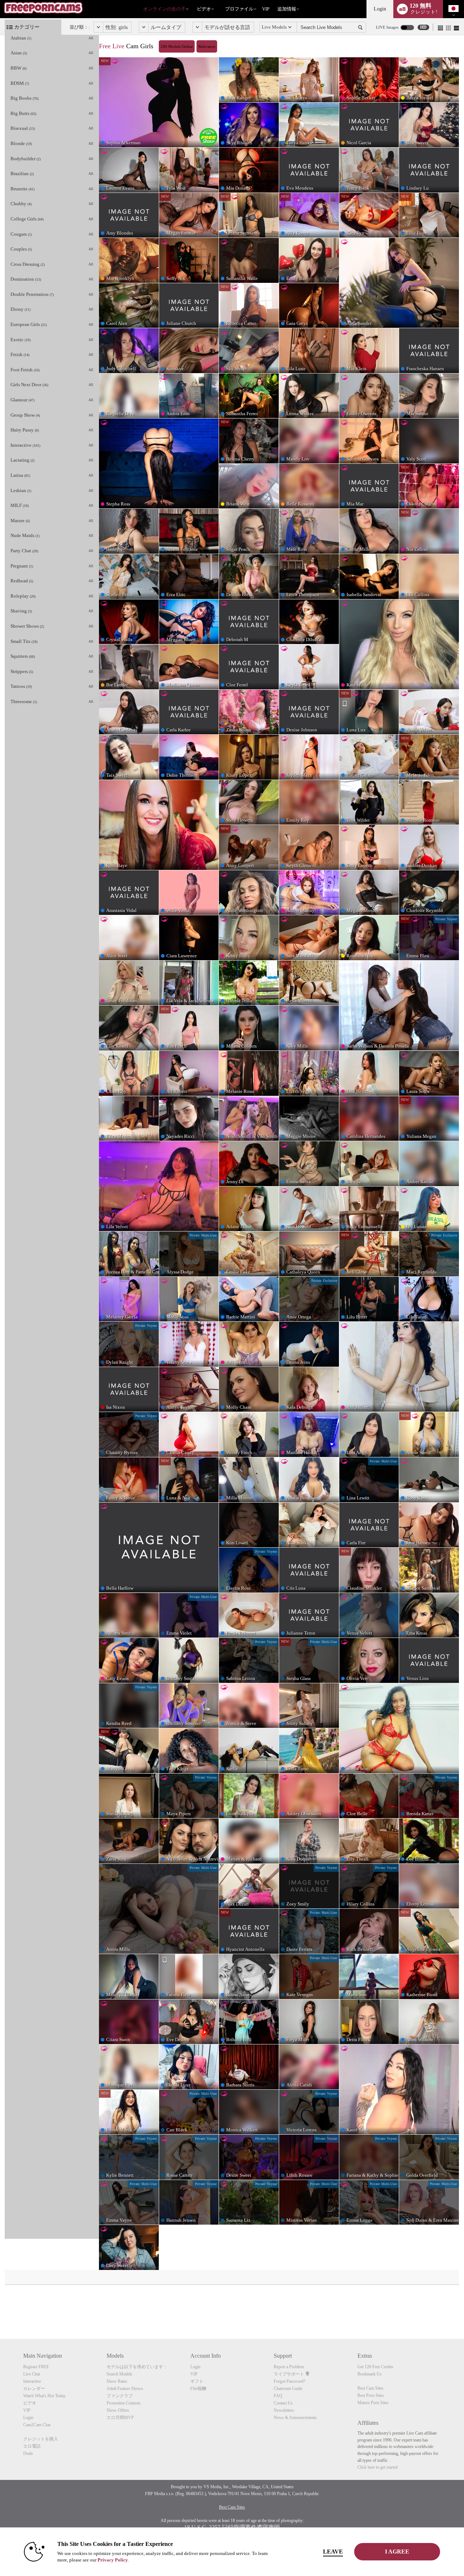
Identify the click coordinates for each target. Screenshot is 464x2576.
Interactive (32, 2381)
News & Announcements (295, 2418)
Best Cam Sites (370, 2388)
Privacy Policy (113, 2560)
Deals (28, 2453)
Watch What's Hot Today (44, 2396)
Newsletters (284, 2410)
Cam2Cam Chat (37, 2425)
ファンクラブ (120, 2396)
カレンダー (34, 2389)
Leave (333, 2552)
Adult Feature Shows (125, 2389)
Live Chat (32, 2374)
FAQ (278, 2396)
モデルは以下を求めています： (137, 2367)
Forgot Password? (289, 2381)
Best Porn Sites (371, 2395)
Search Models (119, 2374)
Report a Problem (289, 2367)
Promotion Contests (124, 2403)
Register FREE (36, 2367)
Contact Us (283, 2403)
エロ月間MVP (120, 2418)
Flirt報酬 (198, 2389)
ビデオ (204, 9)
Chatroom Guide (288, 2389)
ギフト (197, 2381)
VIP (266, 9)
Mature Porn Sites (373, 2403)
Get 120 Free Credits (375, 2367)
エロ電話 (32, 2446)
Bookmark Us (370, 2374)
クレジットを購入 (41, 2439)
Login (380, 9)
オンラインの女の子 (164, 9)
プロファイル (239, 9)
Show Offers (118, 2410)
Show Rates (117, 2381)
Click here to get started (378, 2467)
